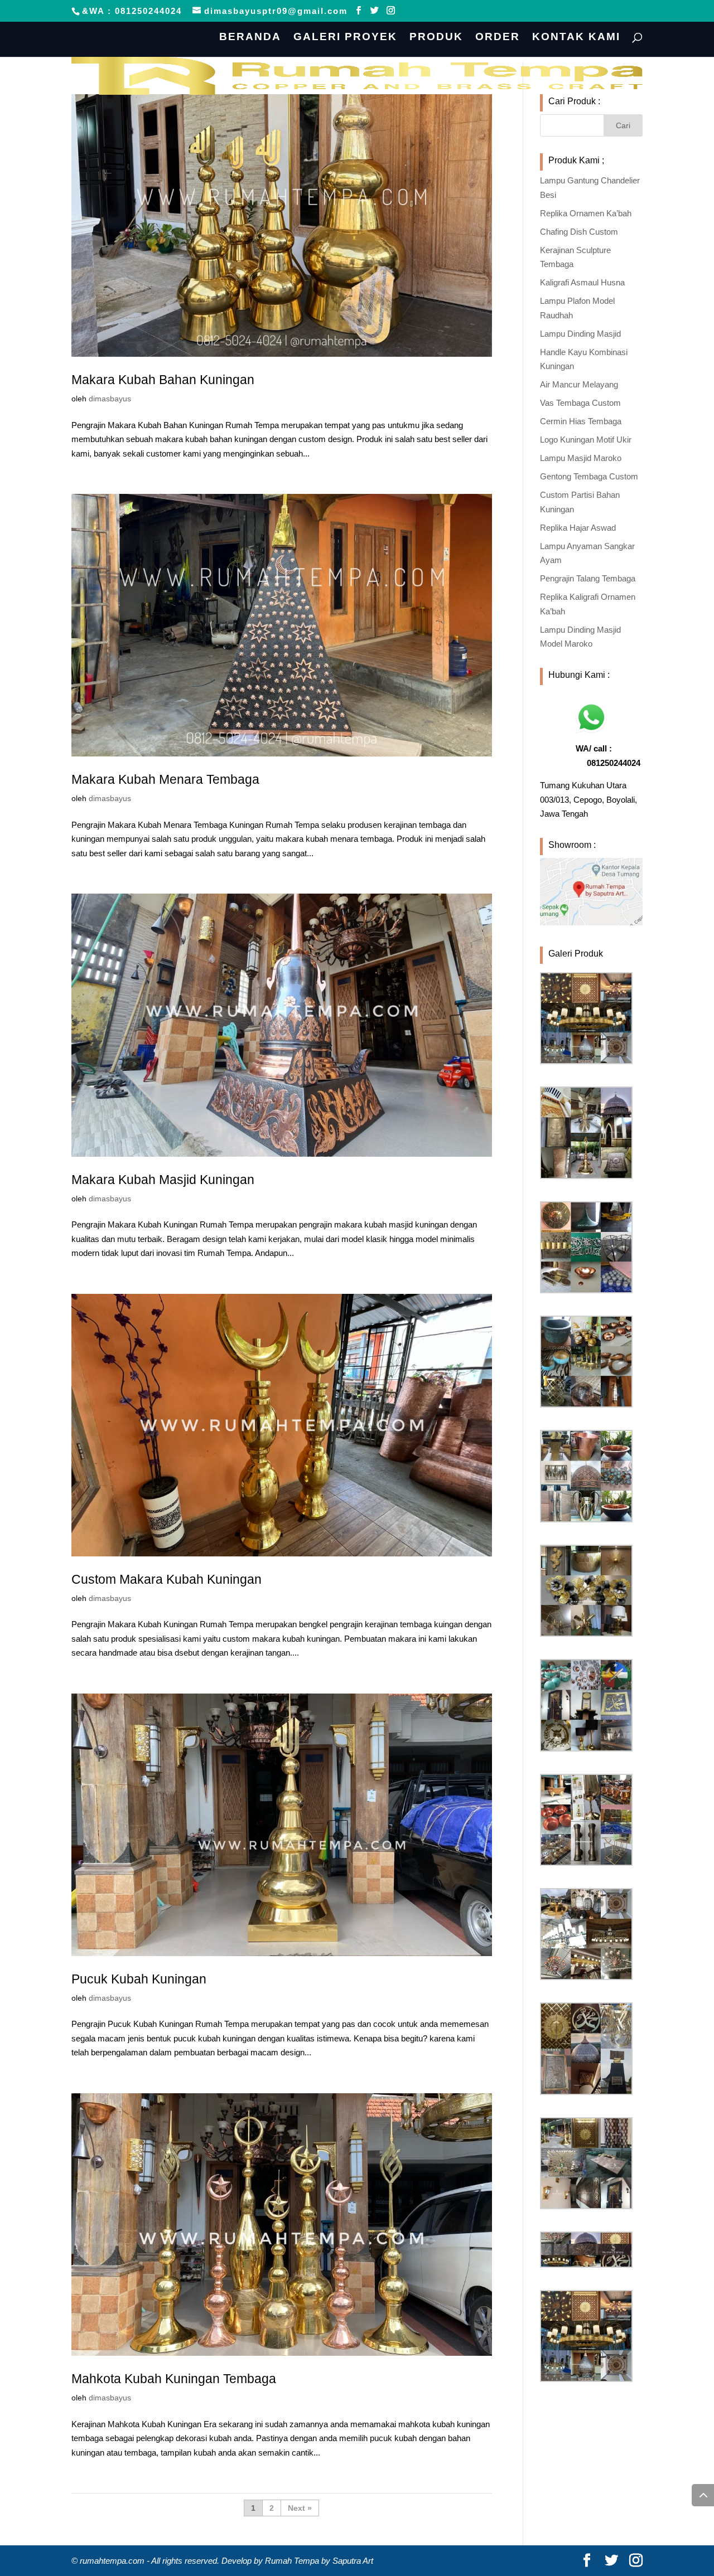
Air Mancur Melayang (579, 384)
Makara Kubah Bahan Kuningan (163, 380)
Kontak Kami (576, 38)
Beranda (250, 38)
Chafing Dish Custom (579, 232)
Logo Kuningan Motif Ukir (586, 440)
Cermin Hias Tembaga (581, 421)
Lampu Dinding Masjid (580, 334)
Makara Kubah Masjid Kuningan (163, 1180)
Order (498, 38)
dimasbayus (110, 399)
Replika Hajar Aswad (578, 528)
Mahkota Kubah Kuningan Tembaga (174, 2379)
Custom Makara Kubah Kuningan (167, 1579)
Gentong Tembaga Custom (589, 476)
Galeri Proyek (345, 38)
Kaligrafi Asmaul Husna (582, 282)
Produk (436, 38)
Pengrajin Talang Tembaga (588, 578)
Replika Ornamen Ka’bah (586, 213)
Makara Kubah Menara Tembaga (165, 779)
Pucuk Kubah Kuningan (139, 1979)
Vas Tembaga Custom (580, 403)
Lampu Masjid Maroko (581, 458)
